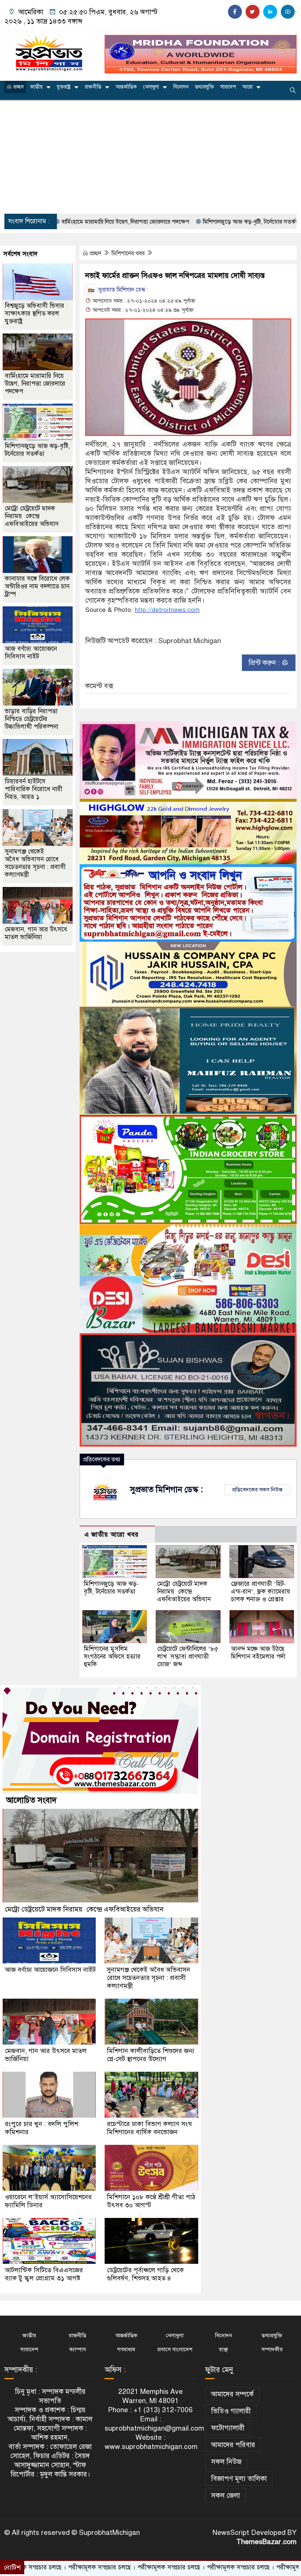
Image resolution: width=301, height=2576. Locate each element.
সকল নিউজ (226, 2462)
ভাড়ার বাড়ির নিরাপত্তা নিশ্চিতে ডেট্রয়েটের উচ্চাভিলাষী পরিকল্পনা (32, 719)
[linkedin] (270, 12)
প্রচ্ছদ (18, 87)
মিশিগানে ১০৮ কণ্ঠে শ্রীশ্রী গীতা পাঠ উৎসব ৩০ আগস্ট (151, 2201)
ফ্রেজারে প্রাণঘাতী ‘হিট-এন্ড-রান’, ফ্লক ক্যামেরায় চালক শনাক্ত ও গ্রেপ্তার (261, 1592)
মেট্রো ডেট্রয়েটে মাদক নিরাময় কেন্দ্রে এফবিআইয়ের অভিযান (184, 1592)
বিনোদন (181, 87)
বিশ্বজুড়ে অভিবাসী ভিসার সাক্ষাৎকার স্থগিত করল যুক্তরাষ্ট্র (35, 313)
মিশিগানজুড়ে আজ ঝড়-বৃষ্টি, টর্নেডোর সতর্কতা (173, 222)
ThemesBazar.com (266, 2542)
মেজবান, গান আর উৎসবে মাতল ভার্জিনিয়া (36, 933)
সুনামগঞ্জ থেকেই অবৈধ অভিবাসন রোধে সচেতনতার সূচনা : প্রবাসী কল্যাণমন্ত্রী (35, 863)
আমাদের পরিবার (233, 2445)
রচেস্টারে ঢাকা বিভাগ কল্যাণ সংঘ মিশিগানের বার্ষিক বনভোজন (149, 2128)
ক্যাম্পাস (78, 2349)
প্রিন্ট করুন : (265, 663)
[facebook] (235, 12)
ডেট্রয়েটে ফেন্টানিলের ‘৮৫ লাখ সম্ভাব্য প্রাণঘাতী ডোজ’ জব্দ (188, 1657)
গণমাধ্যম (126, 2349)
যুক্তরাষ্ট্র (64, 87)
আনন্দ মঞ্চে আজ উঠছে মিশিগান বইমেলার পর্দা (258, 1653)
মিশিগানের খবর (129, 253)
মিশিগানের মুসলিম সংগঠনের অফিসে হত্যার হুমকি (112, 1657)
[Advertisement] (150, 157)
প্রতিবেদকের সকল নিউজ (257, 1490)
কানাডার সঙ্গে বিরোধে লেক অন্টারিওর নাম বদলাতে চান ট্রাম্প (37, 586)
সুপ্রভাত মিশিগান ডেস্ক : (123, 290)
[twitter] (253, 12)
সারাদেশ (228, 87)
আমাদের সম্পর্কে (232, 2394)
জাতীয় (36, 87)
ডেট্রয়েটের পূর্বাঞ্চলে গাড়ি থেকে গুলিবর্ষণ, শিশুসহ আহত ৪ (145, 2274)
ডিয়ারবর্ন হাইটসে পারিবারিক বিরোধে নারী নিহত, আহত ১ (34, 789)
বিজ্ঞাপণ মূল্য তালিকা (239, 2478)
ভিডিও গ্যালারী (231, 2411)
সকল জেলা (226, 2495)
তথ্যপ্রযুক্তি (204, 87)
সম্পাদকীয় (272, 2349)
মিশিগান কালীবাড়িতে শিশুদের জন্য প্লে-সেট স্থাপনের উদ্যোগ (150, 2055)
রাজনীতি (93, 87)
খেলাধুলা (151, 87)
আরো (247, 87)
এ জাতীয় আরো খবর (112, 1535)
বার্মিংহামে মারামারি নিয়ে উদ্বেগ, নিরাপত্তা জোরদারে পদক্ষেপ (35, 384)
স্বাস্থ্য (223, 2349)
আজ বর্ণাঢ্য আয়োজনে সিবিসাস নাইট (31, 653)
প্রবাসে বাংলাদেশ (175, 2349)
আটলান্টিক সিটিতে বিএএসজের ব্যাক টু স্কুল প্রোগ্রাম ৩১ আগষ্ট (44, 2274)
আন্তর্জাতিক (126, 87)
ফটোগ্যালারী (228, 2428)
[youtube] (288, 12)
